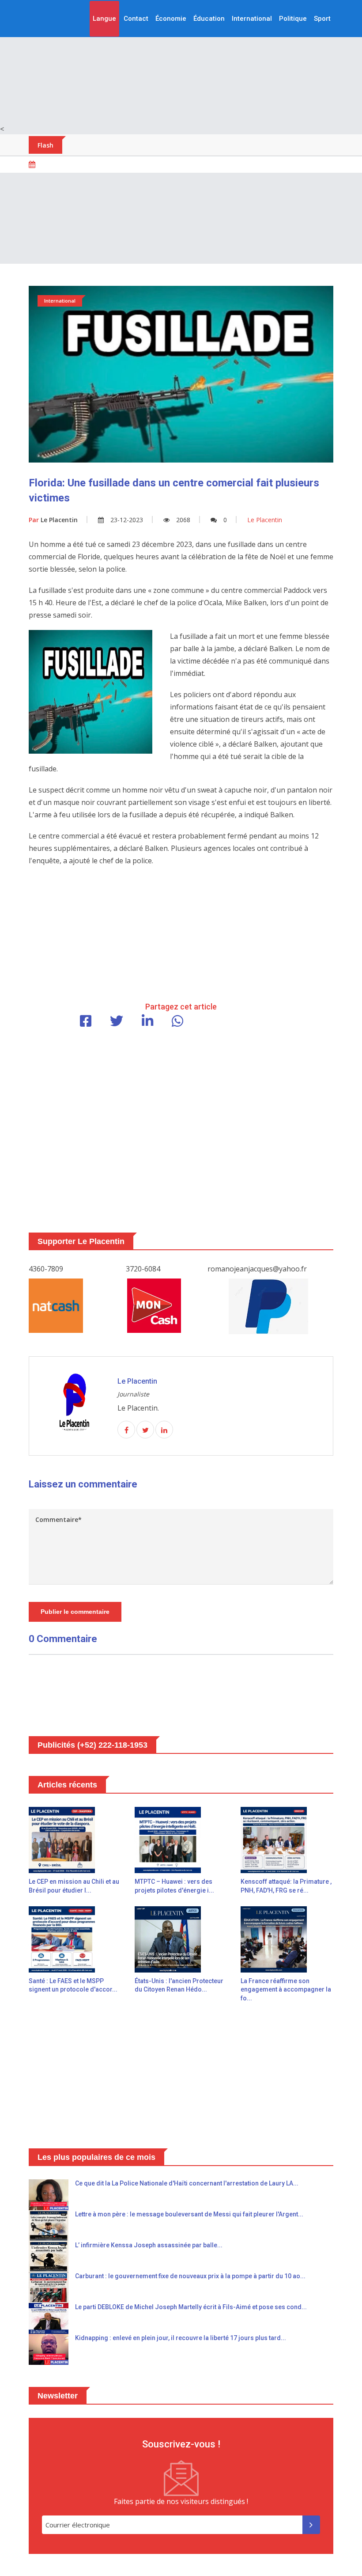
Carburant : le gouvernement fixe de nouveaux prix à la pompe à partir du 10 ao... (190, 2276)
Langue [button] (104, 19)
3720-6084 (143, 1269)
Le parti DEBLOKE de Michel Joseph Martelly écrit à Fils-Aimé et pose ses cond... (191, 2307)
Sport (322, 19)
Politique (293, 19)
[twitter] (145, 1430)
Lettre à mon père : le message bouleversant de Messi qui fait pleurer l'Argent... (189, 2214)
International (252, 19)
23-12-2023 (127, 520)
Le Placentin (53, 520)
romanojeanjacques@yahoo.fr (257, 1269)
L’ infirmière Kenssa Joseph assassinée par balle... (149, 2245)
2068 (183, 520)
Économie (171, 19)
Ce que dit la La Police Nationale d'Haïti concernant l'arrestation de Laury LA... (187, 2183)
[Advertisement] (181, 62)
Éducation (209, 19)
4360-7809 (46, 1269)
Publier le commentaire (75, 1612)
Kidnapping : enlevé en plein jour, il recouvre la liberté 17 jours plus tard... (181, 2338)
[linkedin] (164, 1430)
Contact (136, 19)
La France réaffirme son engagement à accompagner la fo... (286, 1990)
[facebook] (126, 1430)
